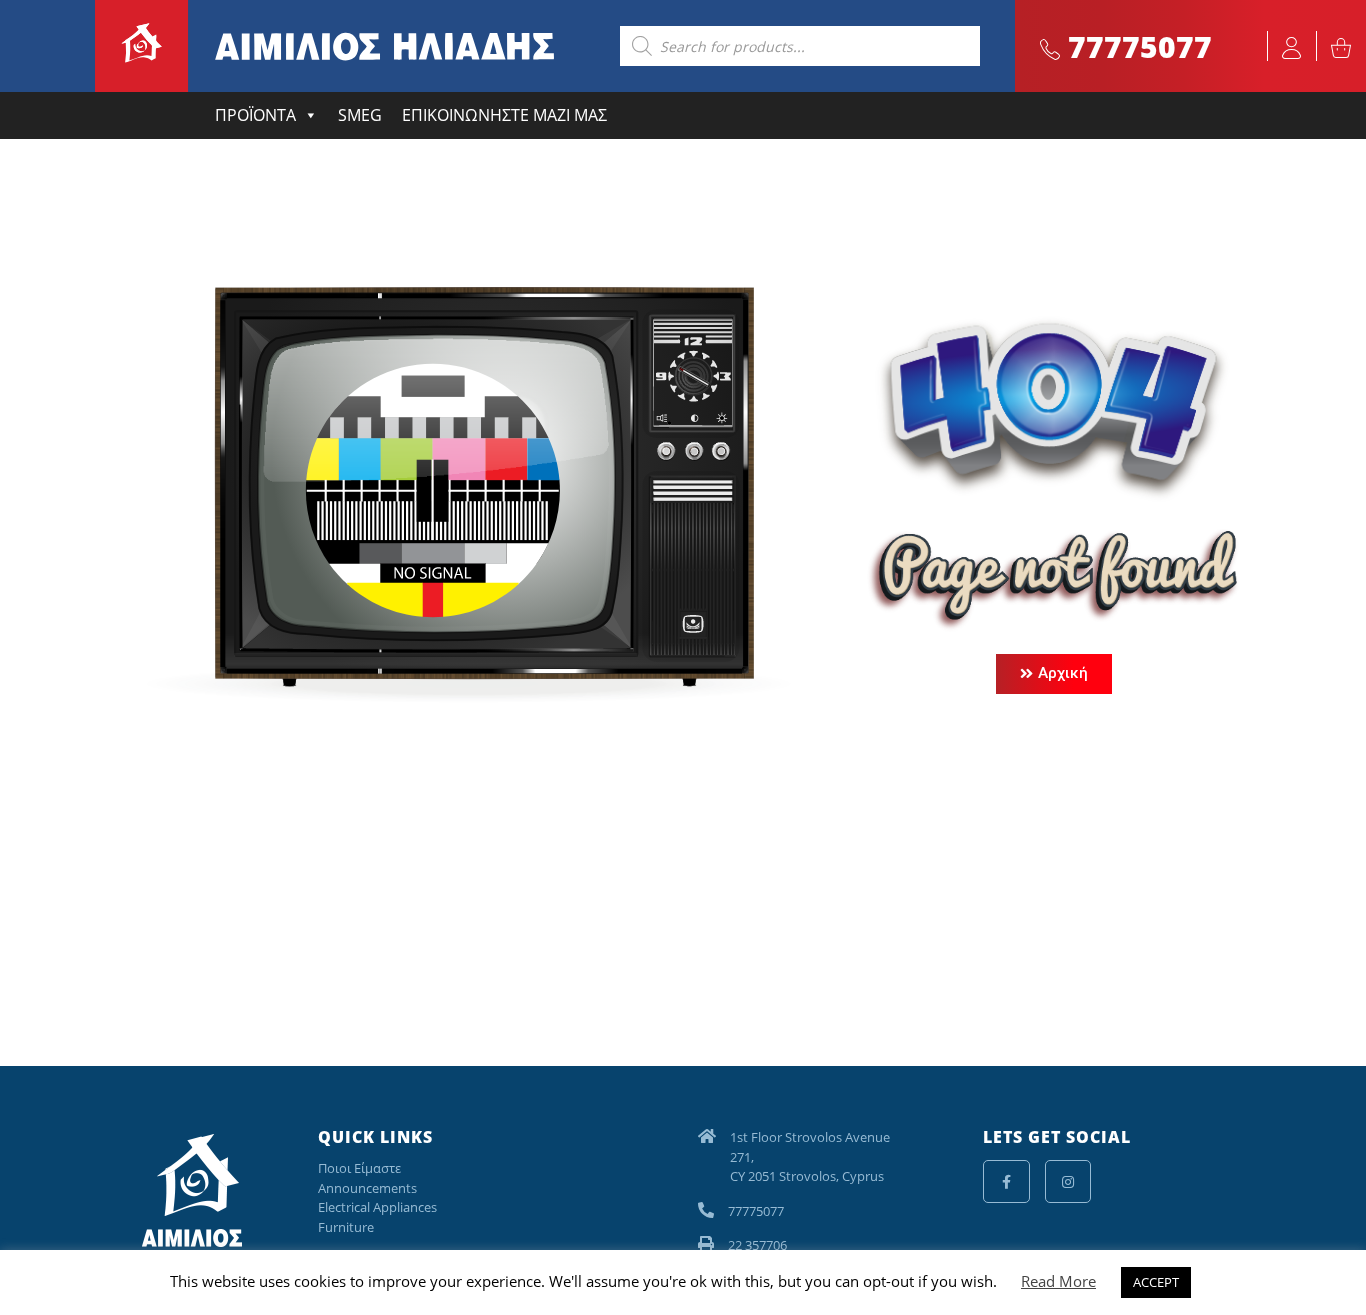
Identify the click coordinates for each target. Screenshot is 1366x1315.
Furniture (346, 1227)
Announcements (367, 1188)
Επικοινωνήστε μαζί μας (504, 115)
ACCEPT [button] (1156, 1282)
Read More (1058, 1281)
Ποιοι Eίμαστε (359, 1168)
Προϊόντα (255, 115)
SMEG (360, 115)
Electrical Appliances (377, 1207)
